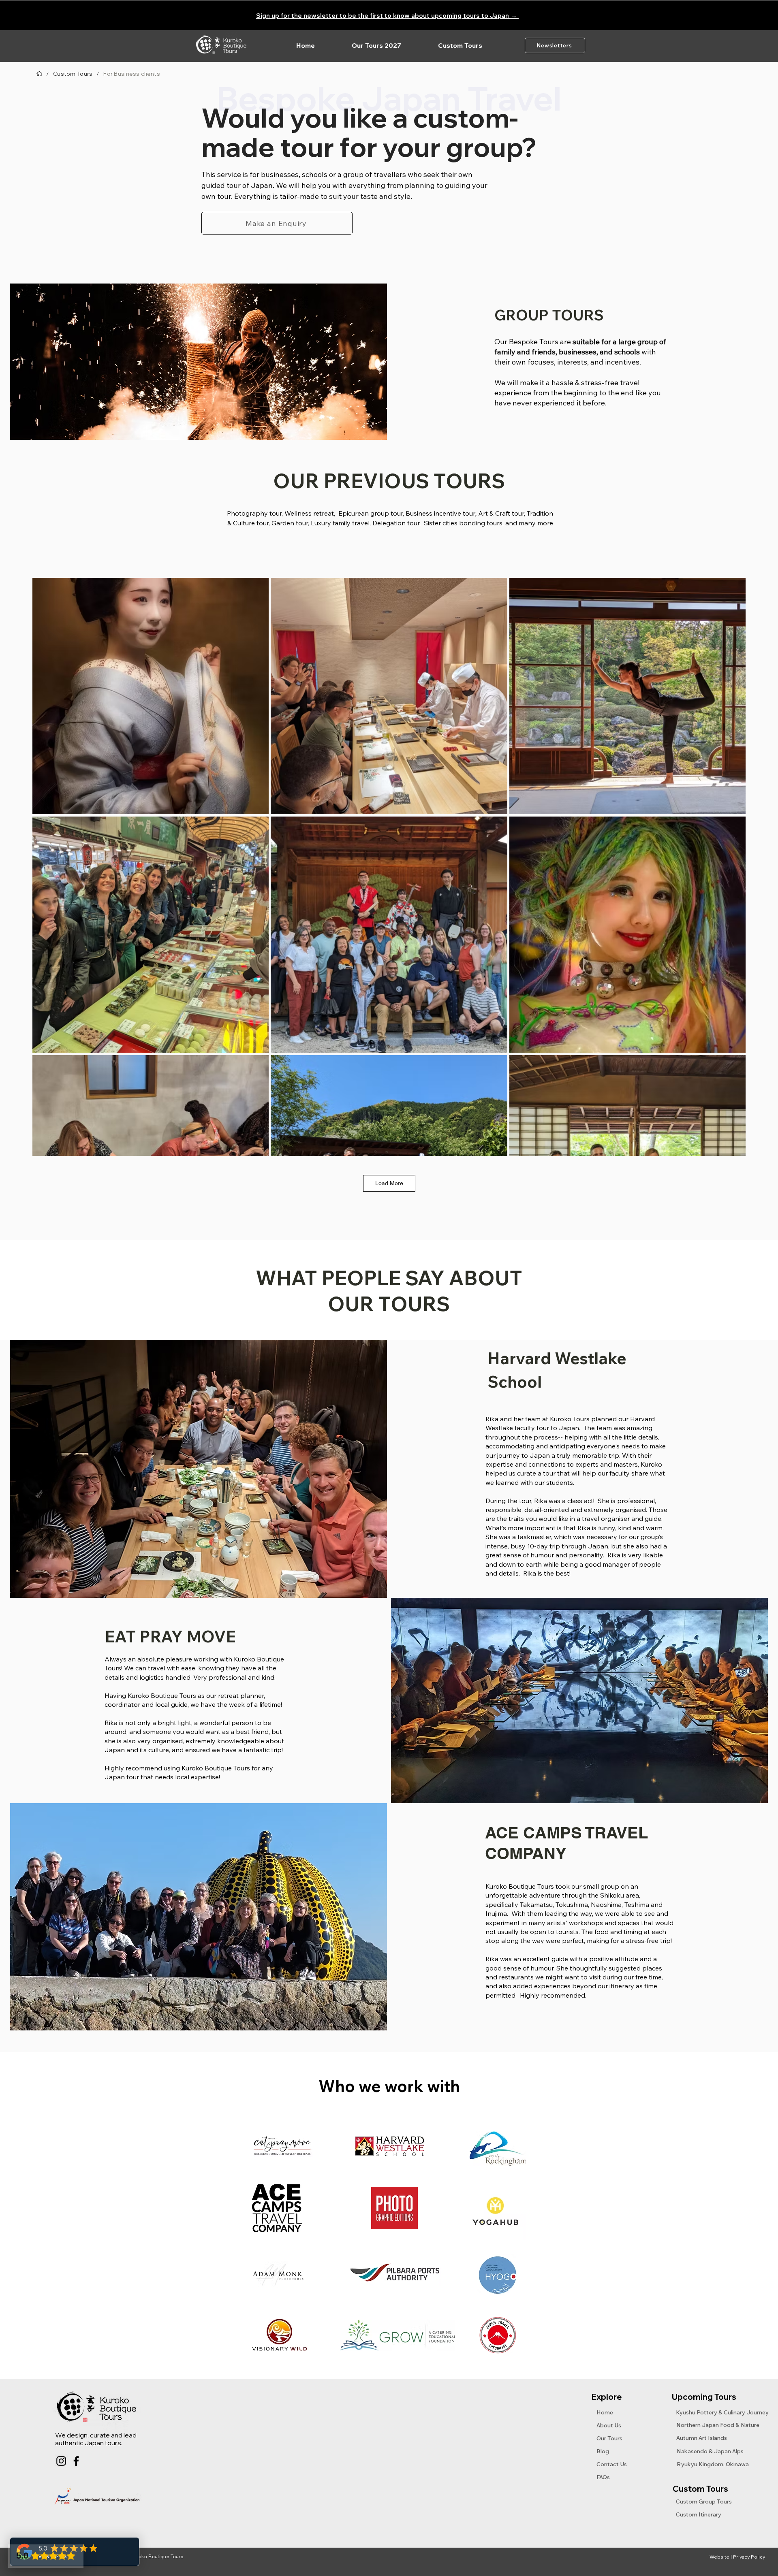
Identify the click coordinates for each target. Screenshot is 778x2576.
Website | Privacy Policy (737, 2557)
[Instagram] (61, 2461)
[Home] (39, 74)
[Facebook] (76, 2461)
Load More (389, 1183)
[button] (460, 45)
